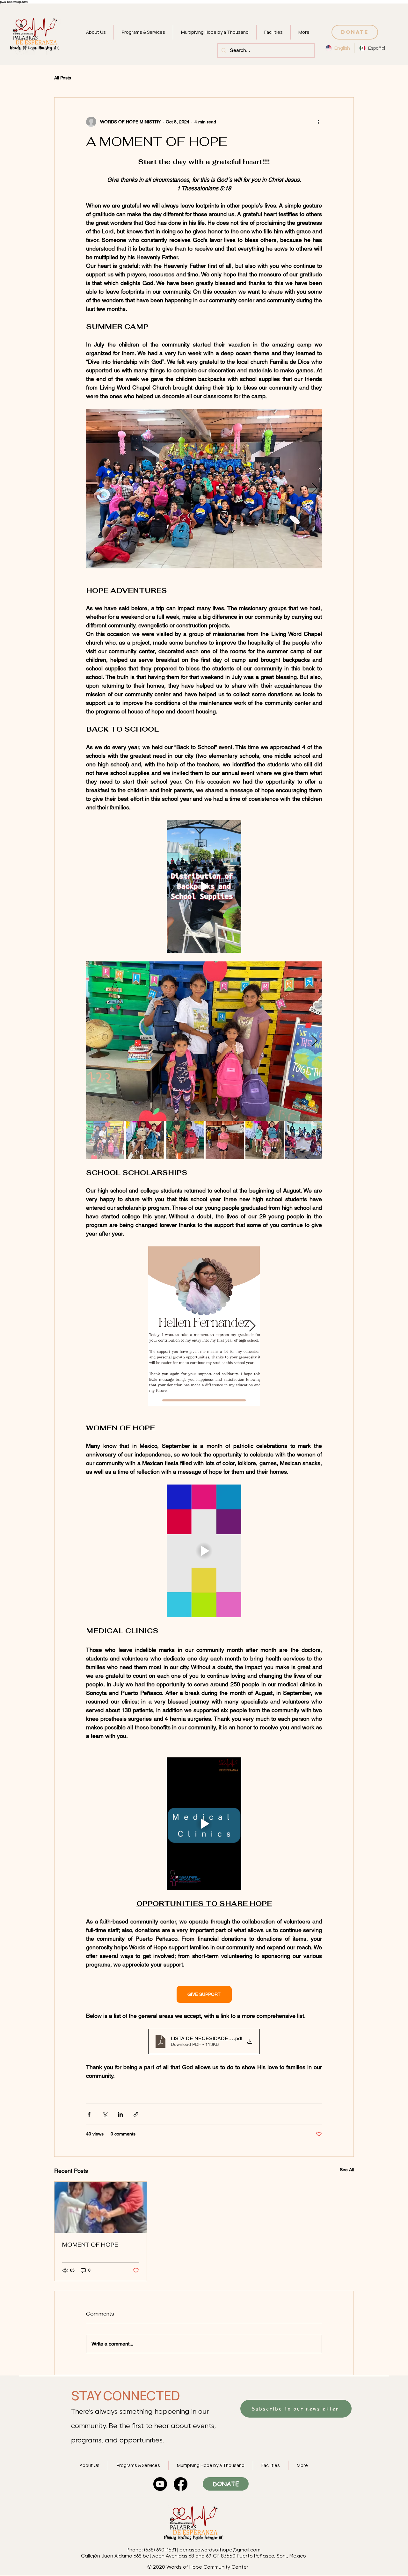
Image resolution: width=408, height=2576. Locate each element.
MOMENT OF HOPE (90, 2245)
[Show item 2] (145, 1140)
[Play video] (204, 887)
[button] (143, 32)
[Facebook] (181, 2484)
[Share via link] (136, 2114)
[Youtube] (160, 2484)
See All (347, 2170)
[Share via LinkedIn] (120, 2114)
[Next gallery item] (314, 489)
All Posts (63, 78)
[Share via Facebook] (89, 2114)
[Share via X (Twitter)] (105, 2114)
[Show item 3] (185, 1140)
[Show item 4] (225, 1140)
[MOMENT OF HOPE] (101, 2207)
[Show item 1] (105, 1140)
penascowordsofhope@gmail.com (220, 2550)
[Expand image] (204, 489)
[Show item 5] (265, 1140)
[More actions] (318, 122)
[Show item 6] (304, 1140)
